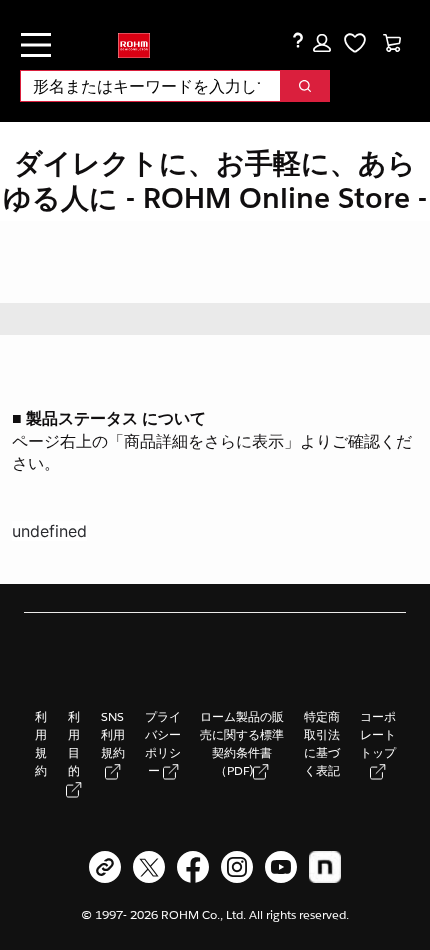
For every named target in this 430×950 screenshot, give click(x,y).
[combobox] (142, 86)
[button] (322, 43)
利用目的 (74, 743)
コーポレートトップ (378, 734)
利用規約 (41, 743)
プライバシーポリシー (163, 743)
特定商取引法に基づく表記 (322, 743)
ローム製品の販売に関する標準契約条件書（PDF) (242, 743)
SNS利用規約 (113, 734)
